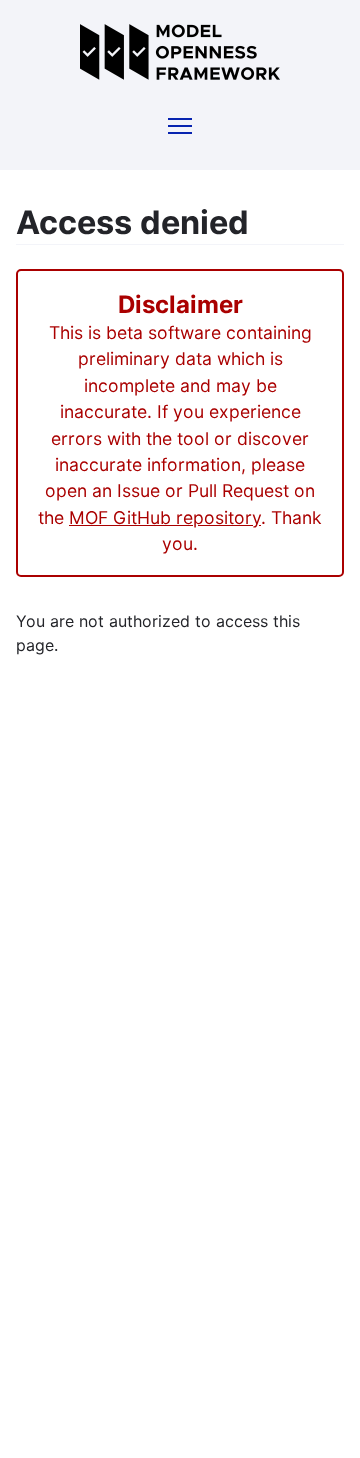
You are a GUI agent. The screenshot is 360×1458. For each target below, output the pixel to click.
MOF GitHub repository (165, 517)
